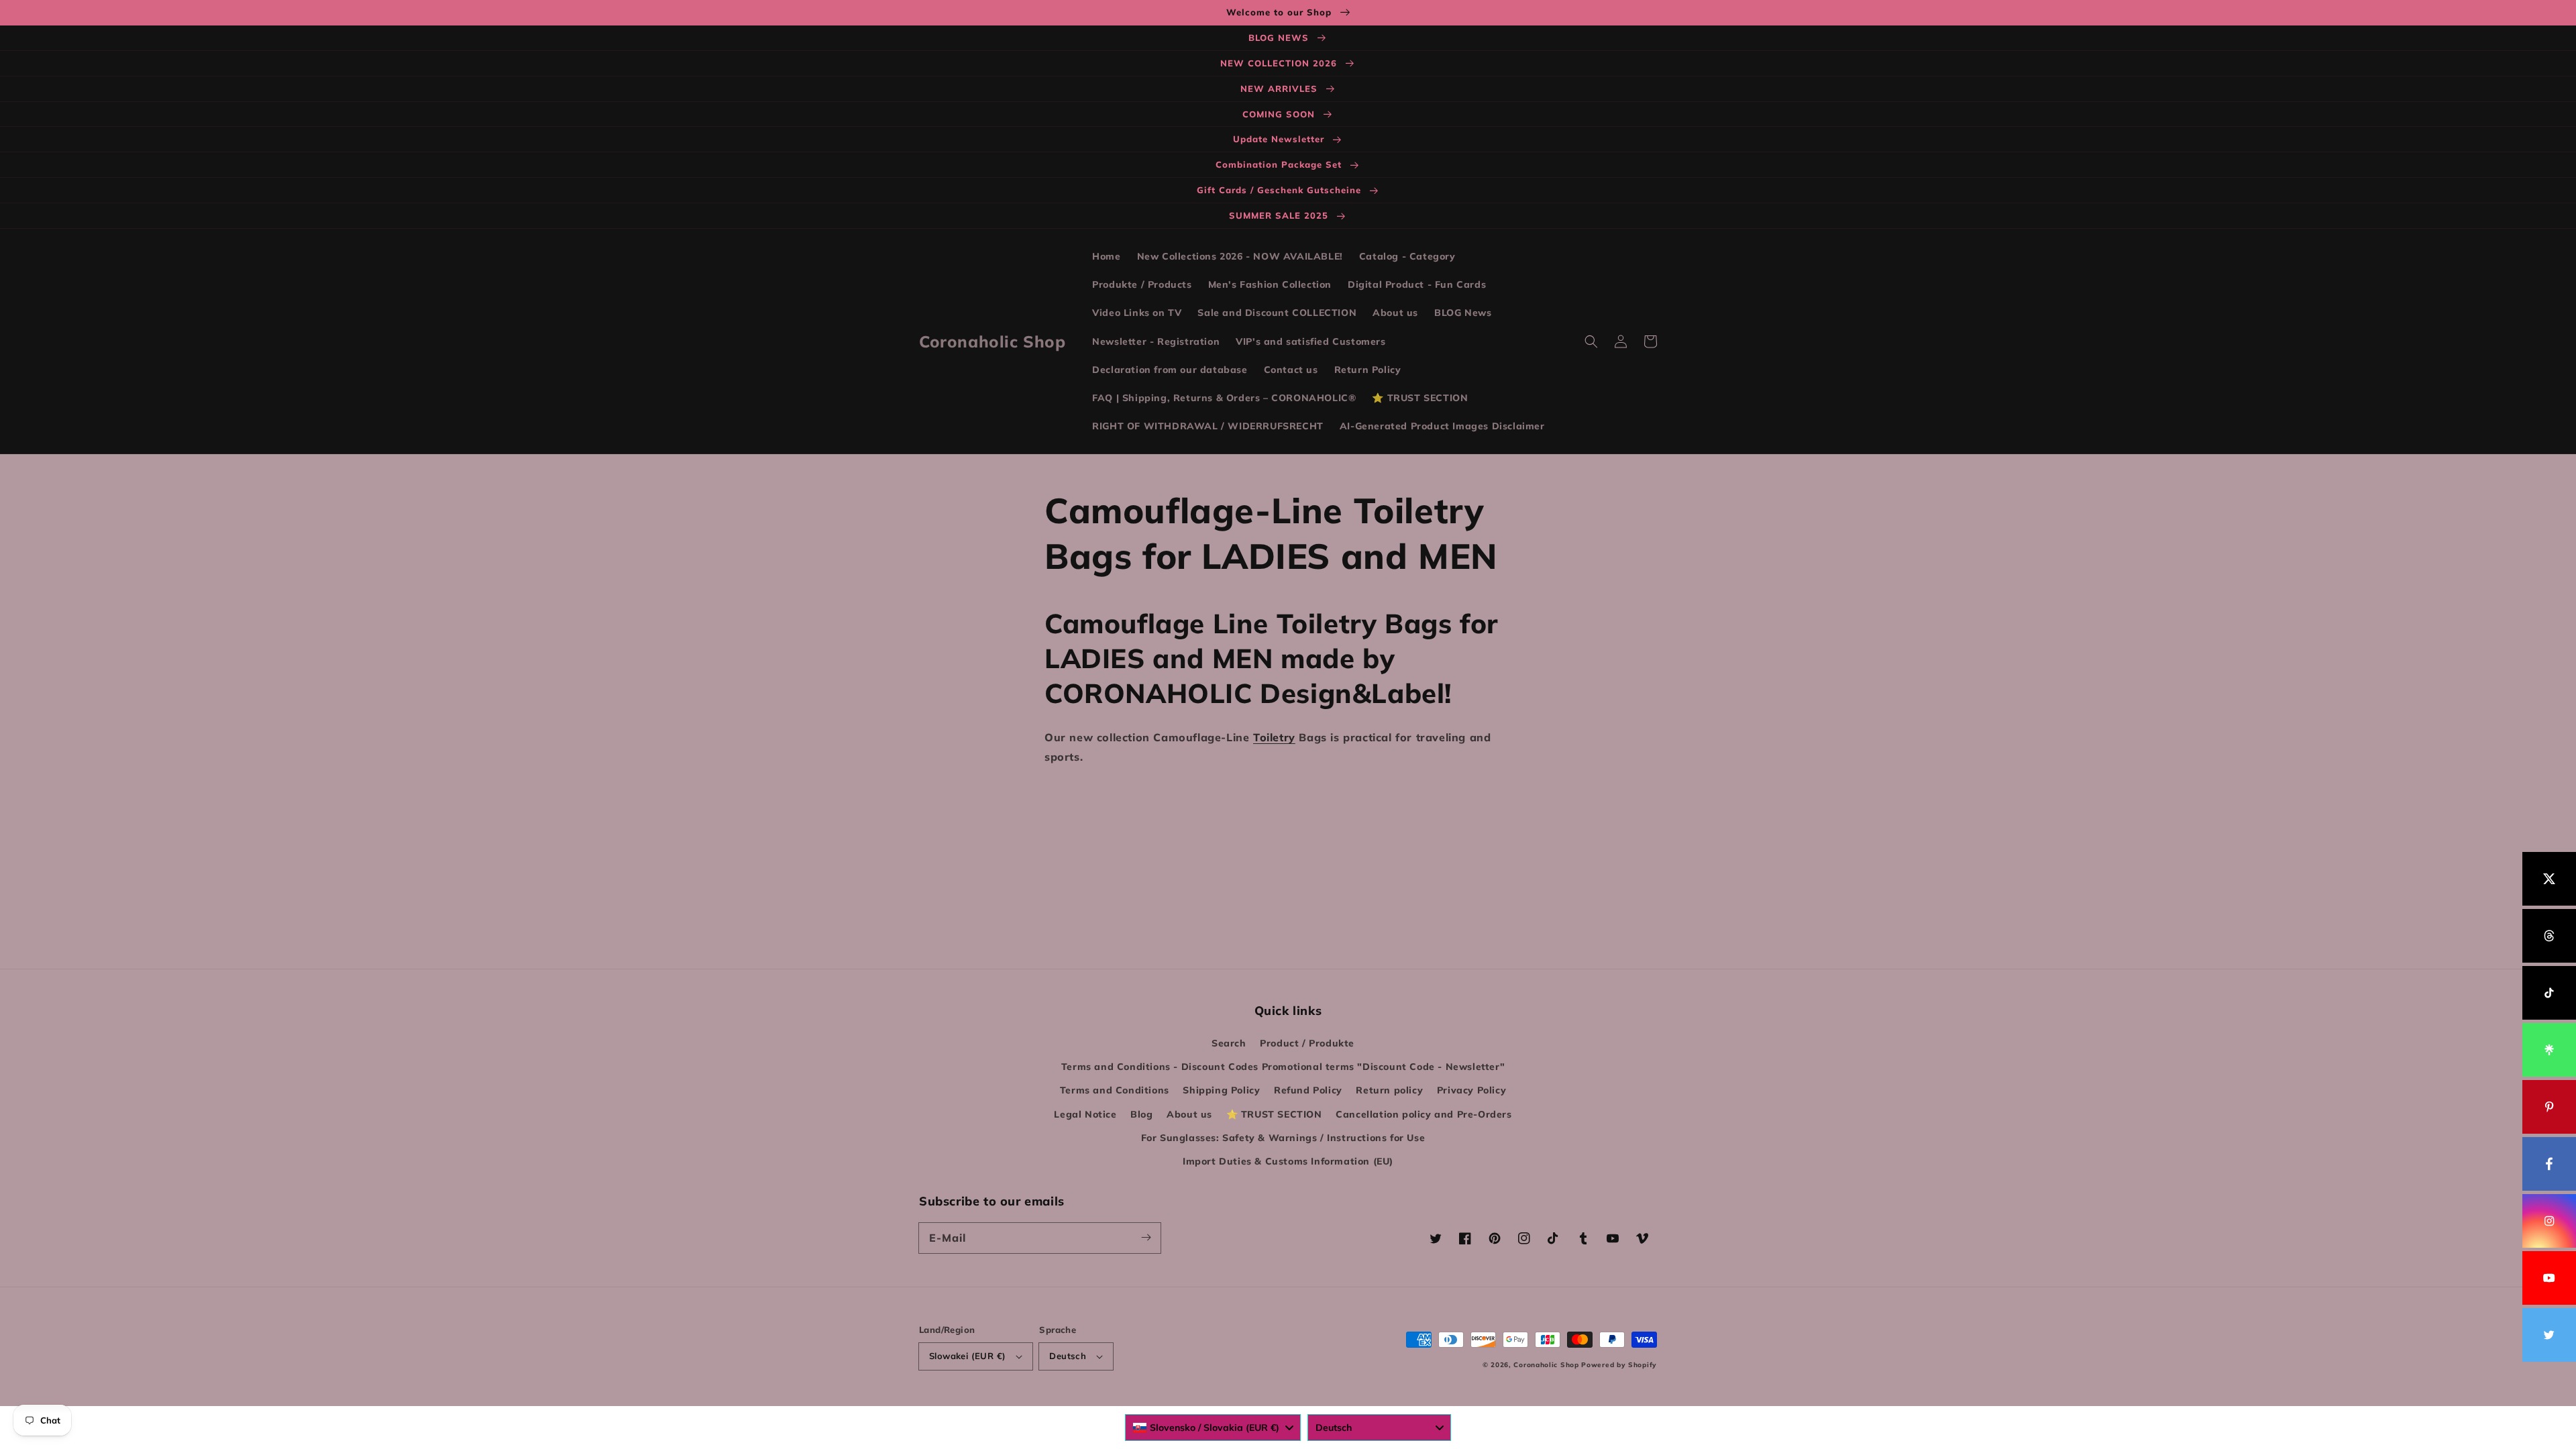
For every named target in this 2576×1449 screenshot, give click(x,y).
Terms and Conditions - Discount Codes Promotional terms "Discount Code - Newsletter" (1283, 1067)
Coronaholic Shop (1547, 1365)
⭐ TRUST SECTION (1274, 1114)
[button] (1591, 341)
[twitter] (2549, 1335)
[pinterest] (2549, 1107)
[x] (2549, 879)
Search (1229, 1043)
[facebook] (2549, 1164)
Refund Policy (1308, 1090)
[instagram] (2549, 1221)
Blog (1141, 1114)
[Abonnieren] (1146, 1238)
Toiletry (1274, 737)
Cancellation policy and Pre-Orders (1424, 1114)
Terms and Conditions (1115, 1090)
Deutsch (1068, 1356)
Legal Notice (1085, 1114)
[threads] (2549, 936)
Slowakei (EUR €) (967, 1356)
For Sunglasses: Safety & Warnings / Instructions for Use (1283, 1138)
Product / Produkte (1307, 1043)
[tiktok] (2549, 993)
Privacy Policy (1471, 1090)
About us (1189, 1114)
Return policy (1389, 1090)
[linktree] (2549, 1050)
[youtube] (2549, 1278)
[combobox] (1213, 1428)
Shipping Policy (1221, 1090)
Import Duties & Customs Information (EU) (1288, 1161)
